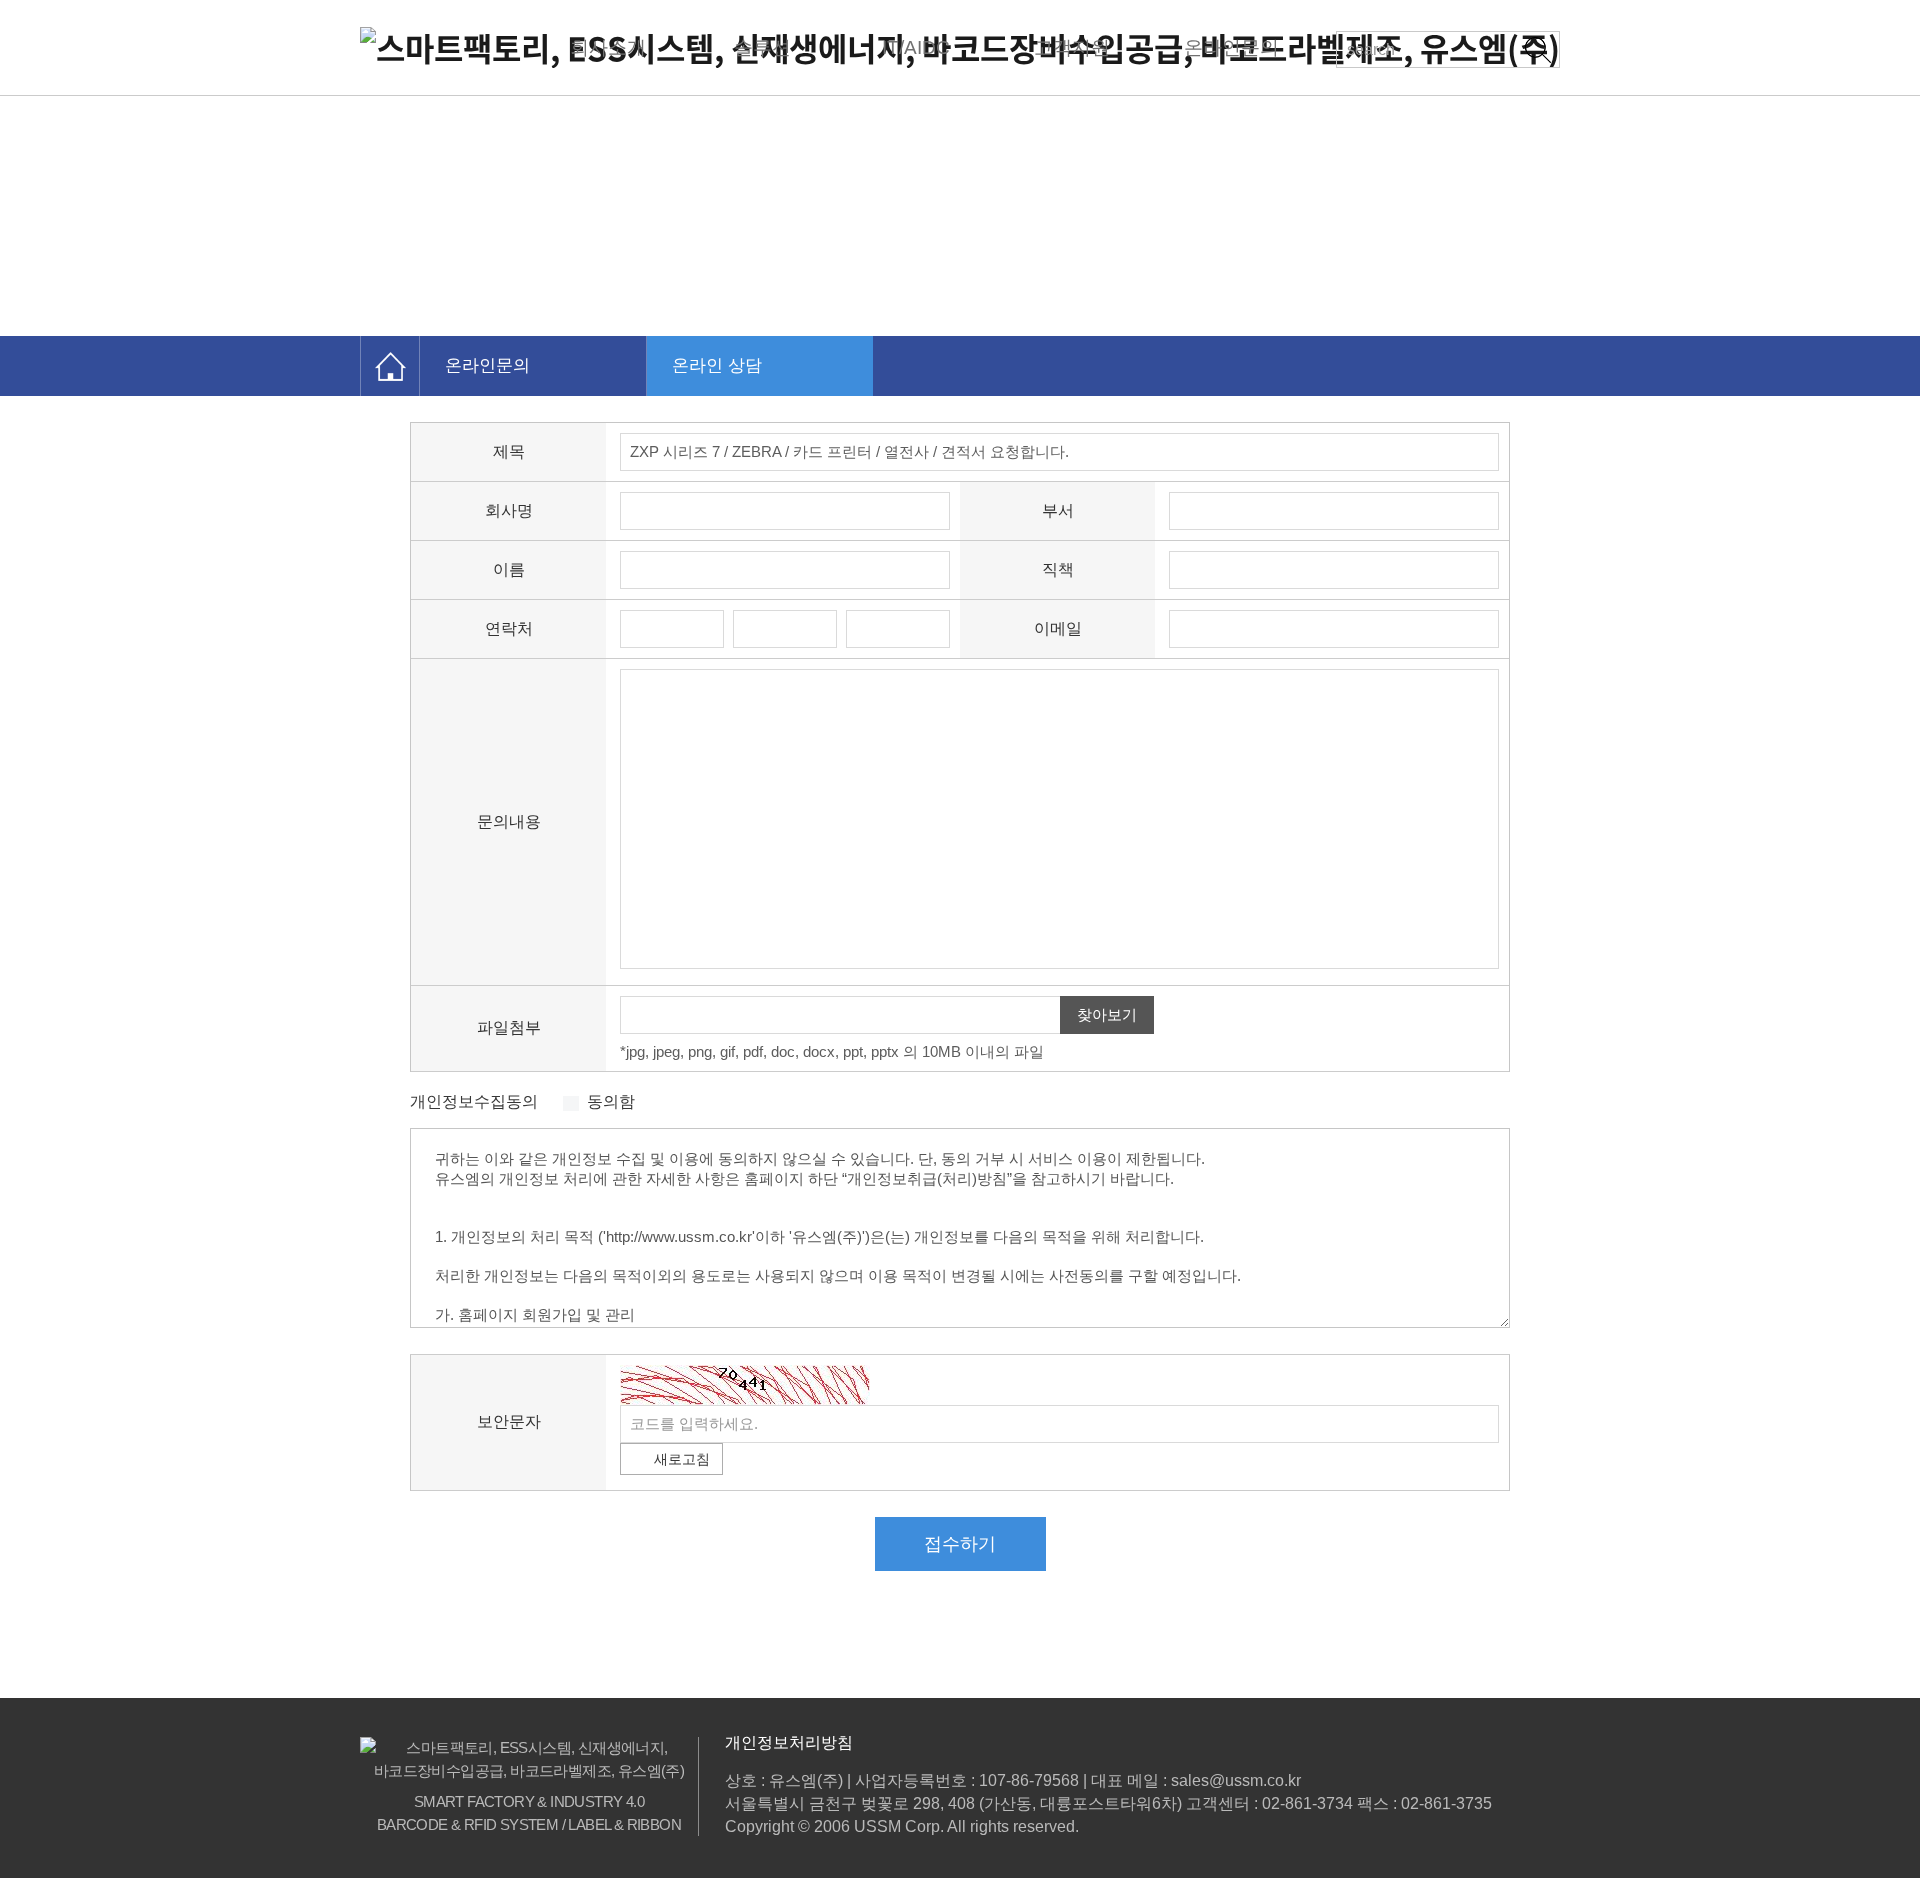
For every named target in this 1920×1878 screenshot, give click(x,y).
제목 (509, 451)
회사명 (509, 510)
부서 (1058, 510)
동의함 (611, 1101)
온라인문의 (487, 365)
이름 (509, 569)
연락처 (509, 628)
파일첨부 (509, 1027)
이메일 (1058, 628)
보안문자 (509, 1421)
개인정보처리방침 (789, 1742)
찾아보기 (1107, 1014)
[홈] (389, 366)
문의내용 (509, 821)
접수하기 (960, 1544)
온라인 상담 (717, 365)
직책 (1058, 569)
